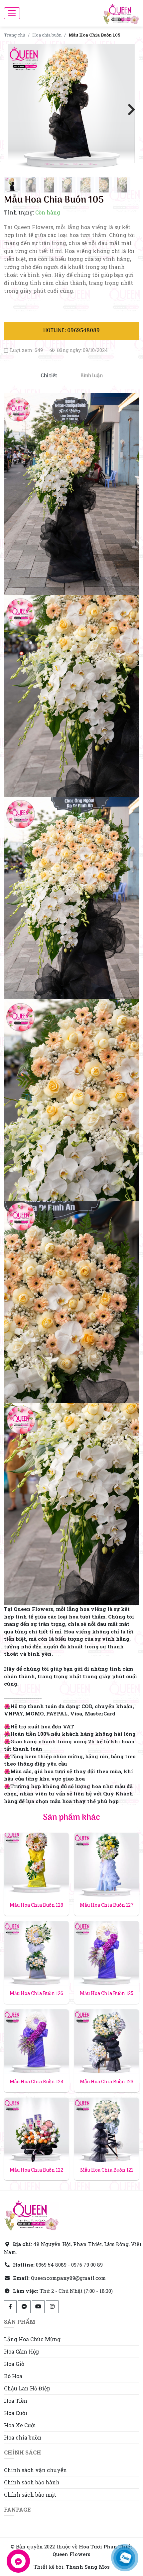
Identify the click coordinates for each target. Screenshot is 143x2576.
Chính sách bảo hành (32, 2482)
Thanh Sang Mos (88, 2567)
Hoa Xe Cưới (20, 2425)
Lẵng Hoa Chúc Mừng (32, 2339)
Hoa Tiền (16, 2401)
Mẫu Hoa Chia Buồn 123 (107, 2081)
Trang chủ (15, 35)
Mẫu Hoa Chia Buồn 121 (107, 2170)
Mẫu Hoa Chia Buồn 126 (36, 1993)
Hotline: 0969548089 (71, 331)
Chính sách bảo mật (30, 2494)
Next (129, 109)
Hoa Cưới (16, 2413)
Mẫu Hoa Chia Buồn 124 (37, 2081)
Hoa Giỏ (14, 2364)
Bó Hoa (13, 2376)
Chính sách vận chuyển (35, 2470)
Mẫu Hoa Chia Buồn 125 (107, 1993)
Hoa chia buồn (47, 35)
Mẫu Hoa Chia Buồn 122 (36, 2170)
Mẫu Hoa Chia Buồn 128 (36, 1905)
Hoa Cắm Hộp (22, 2351)
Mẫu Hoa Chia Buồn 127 (107, 1905)
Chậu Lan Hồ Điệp (27, 2388)
